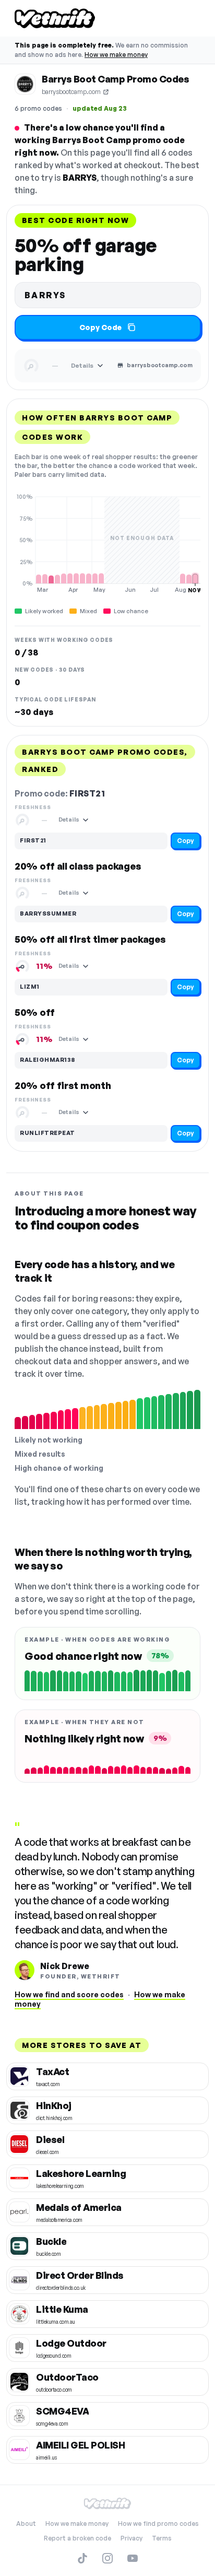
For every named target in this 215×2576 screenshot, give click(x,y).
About (26, 2524)
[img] (107, 543)
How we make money (116, 55)
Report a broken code (77, 2538)
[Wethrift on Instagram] (107, 2558)
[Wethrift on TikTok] (82, 2558)
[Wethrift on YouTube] (133, 2558)
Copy (186, 841)
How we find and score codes (69, 1994)
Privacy (132, 2538)
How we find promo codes (158, 2524)
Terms (162, 2538)
